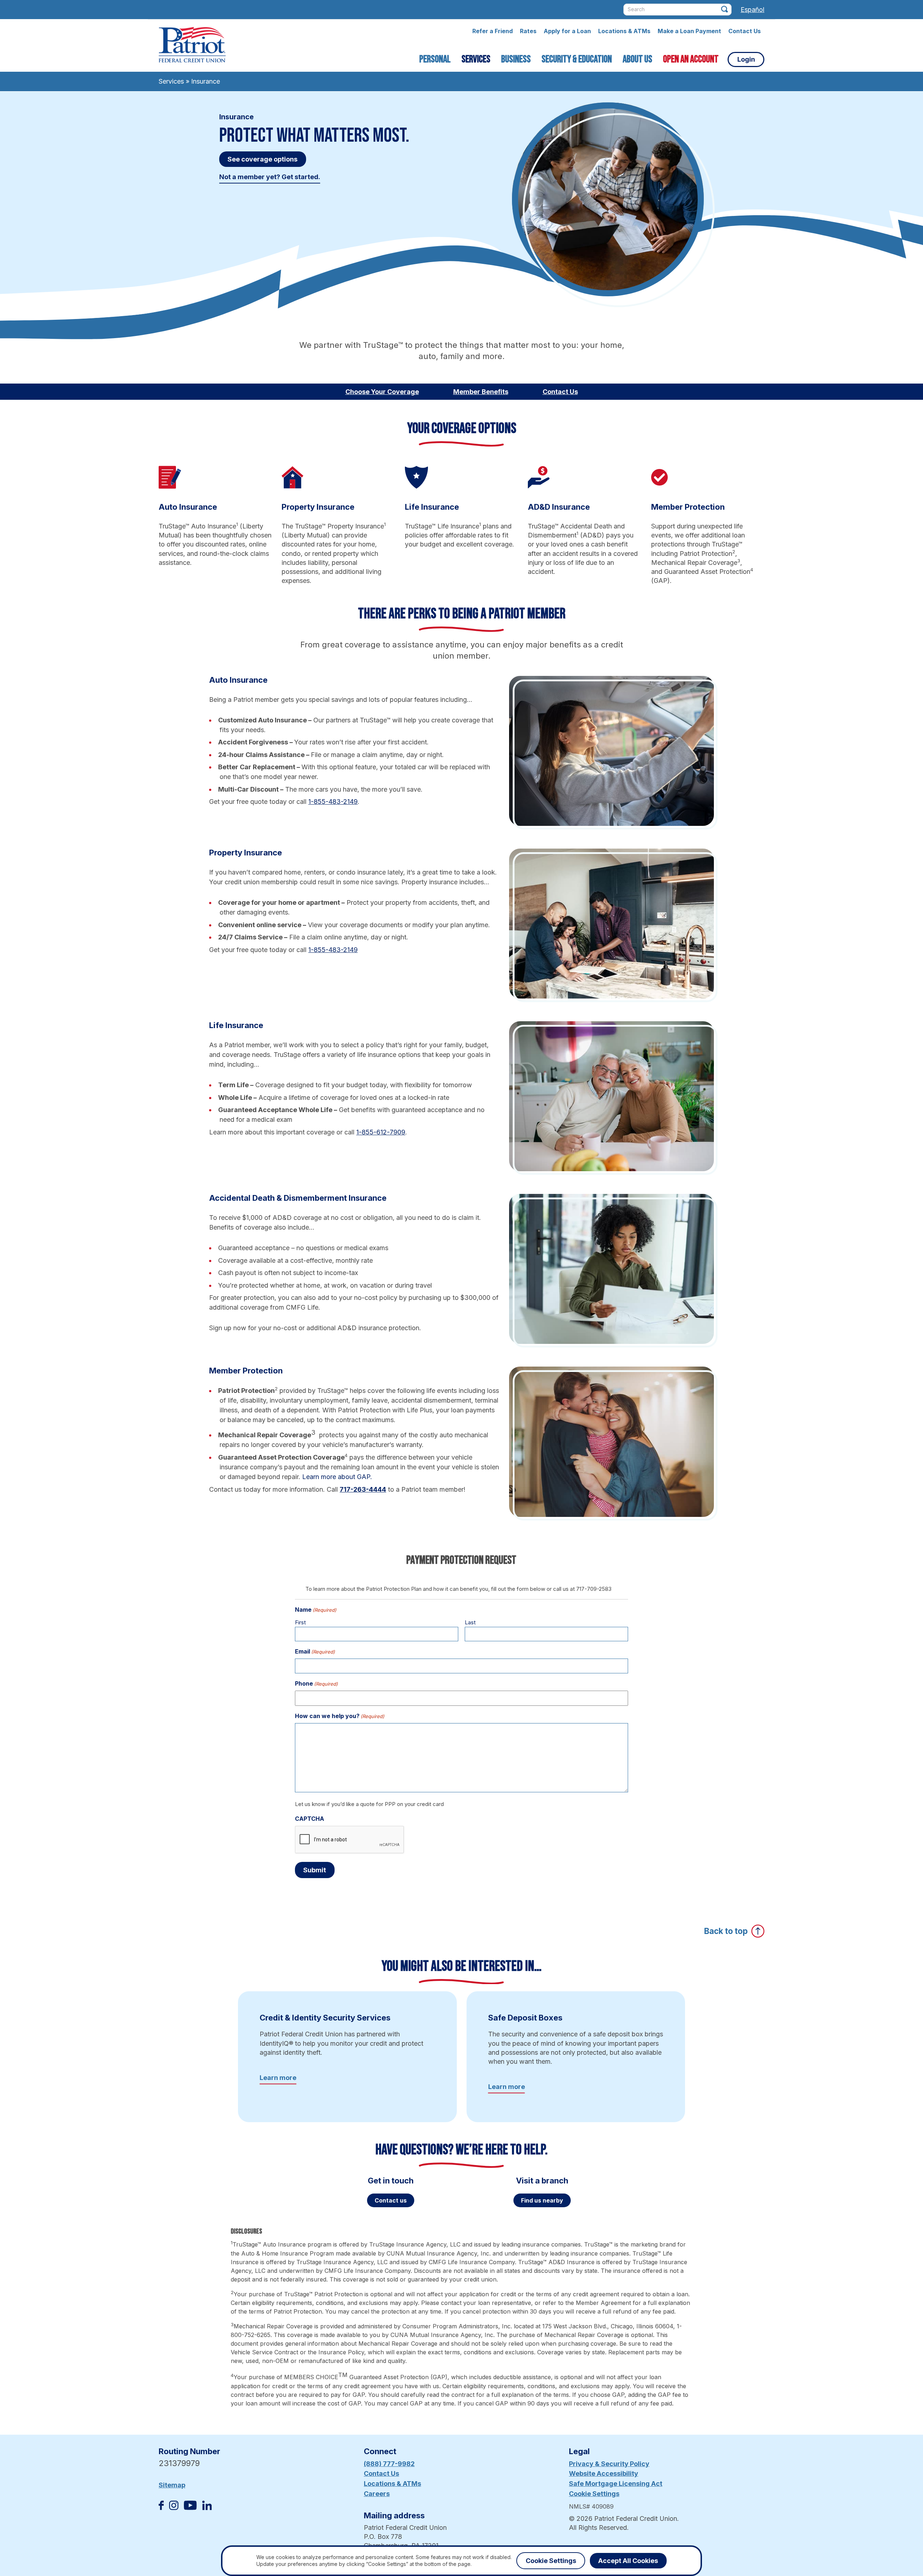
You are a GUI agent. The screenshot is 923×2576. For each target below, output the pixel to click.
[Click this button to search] (725, 9)
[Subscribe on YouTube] (190, 2508)
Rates (528, 31)
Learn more (278, 2078)
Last (470, 1622)
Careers (377, 2494)
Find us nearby (542, 2200)
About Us (637, 59)
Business (516, 59)
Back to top (726, 1931)
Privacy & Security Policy (609, 2464)
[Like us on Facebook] (161, 2508)
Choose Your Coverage (382, 392)
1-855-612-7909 (381, 1132)
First (300, 1622)
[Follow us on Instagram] (174, 2508)
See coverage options (262, 159)
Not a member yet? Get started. (270, 177)
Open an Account (691, 59)
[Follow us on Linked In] (207, 2508)
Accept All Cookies (628, 2561)
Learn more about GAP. (337, 1477)
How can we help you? (340, 1716)
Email (315, 1651)
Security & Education (577, 59)
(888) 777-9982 (389, 2464)
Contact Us (745, 31)
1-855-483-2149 (333, 802)
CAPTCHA (310, 1819)
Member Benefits (481, 392)
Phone (316, 1683)
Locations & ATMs (624, 31)
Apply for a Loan (567, 31)
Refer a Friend (493, 31)
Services (476, 59)
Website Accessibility (604, 2473)
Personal (435, 59)
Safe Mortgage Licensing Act (616, 2484)
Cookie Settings (594, 2494)
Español (752, 10)
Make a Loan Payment (689, 31)
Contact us (391, 2200)
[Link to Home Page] (192, 46)
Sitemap (172, 2485)
